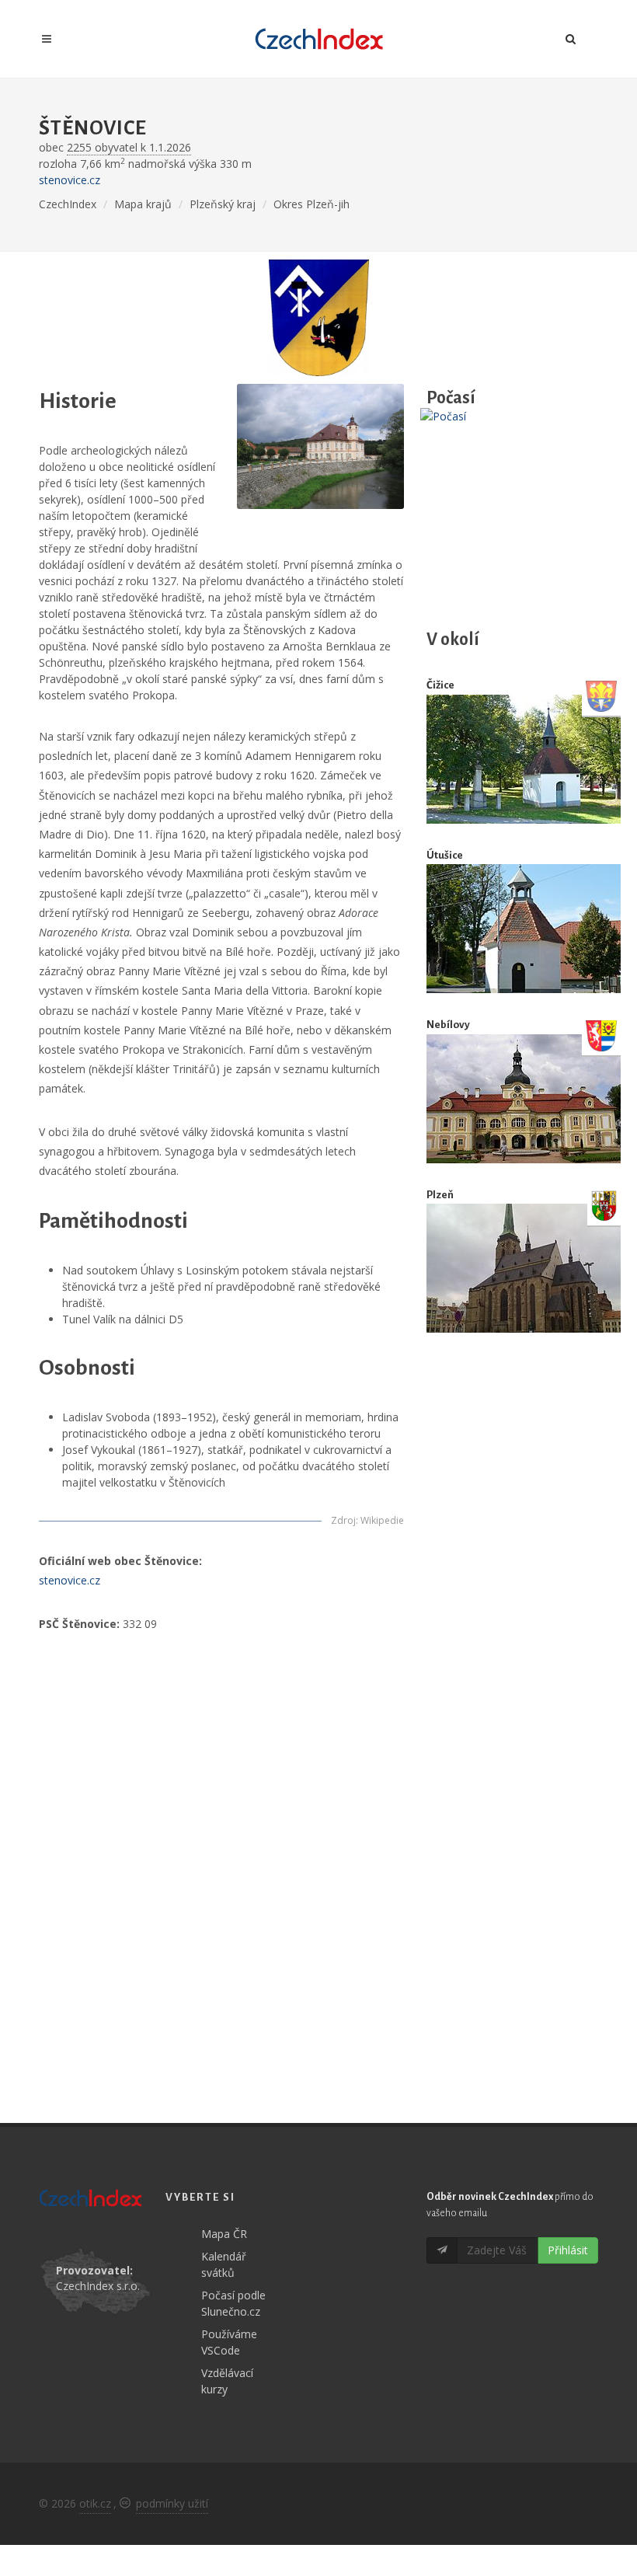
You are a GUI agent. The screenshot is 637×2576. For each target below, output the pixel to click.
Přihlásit (568, 2250)
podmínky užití (172, 2503)
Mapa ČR (224, 2234)
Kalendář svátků (224, 2264)
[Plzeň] (524, 1269)
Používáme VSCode (229, 2342)
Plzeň (440, 1195)
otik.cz (95, 2503)
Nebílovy (448, 1025)
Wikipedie (382, 1520)
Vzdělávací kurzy (227, 2381)
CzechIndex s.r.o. (98, 2286)
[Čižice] (524, 759)
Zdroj (343, 1520)
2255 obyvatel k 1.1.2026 (129, 147)
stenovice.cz (70, 180)
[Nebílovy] (524, 1099)
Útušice (445, 855)
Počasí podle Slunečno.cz (233, 2303)
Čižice (440, 685)
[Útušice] (524, 929)
